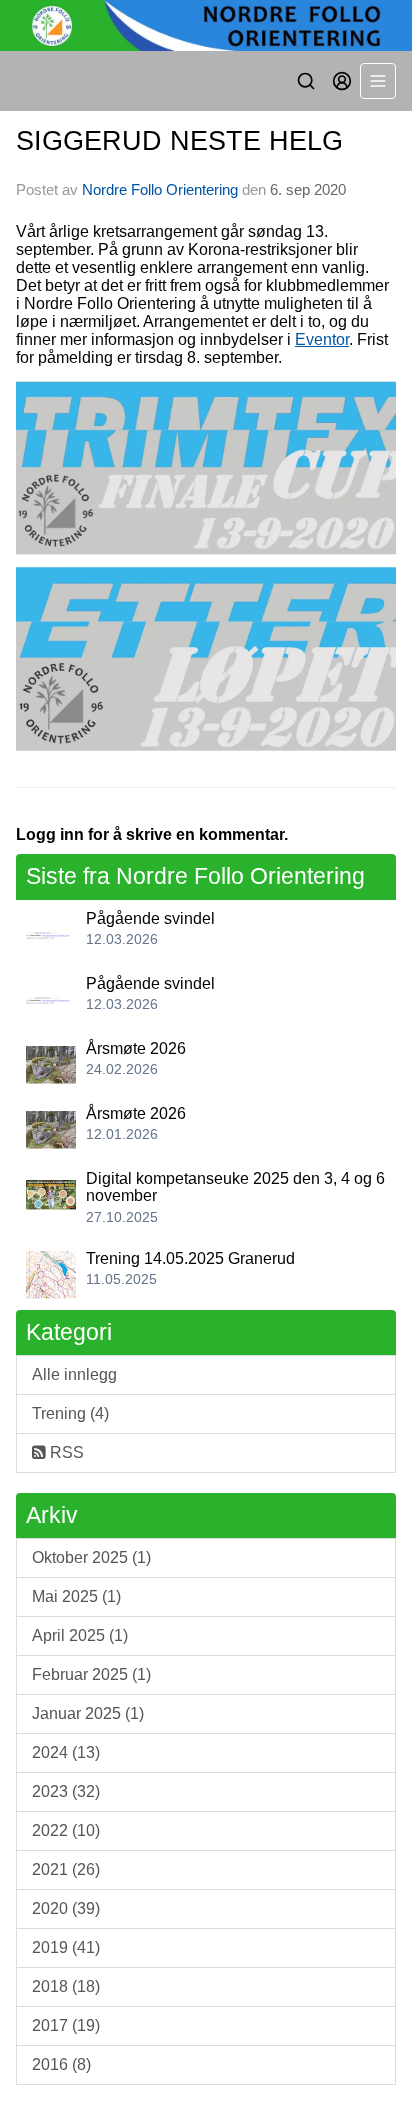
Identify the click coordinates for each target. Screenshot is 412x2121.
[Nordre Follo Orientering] (206, 25)
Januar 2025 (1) (88, 1713)
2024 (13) (66, 1752)
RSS (65, 1452)
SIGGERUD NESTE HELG (179, 141)
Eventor (322, 339)
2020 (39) (66, 1908)
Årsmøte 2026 (136, 1048)
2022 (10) (66, 1830)
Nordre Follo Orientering (160, 189)
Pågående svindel (150, 918)
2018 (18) (66, 1986)
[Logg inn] (342, 81)
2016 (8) (61, 2064)
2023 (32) (66, 1791)
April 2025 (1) (80, 1635)
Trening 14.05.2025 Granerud (190, 1258)
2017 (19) (66, 2025)
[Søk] (306, 81)
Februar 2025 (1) (91, 1674)
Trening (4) (70, 1413)
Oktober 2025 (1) (91, 1557)
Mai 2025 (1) (76, 1596)
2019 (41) (66, 1947)
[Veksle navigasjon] (378, 81)
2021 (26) (66, 1869)
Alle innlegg (74, 1374)
